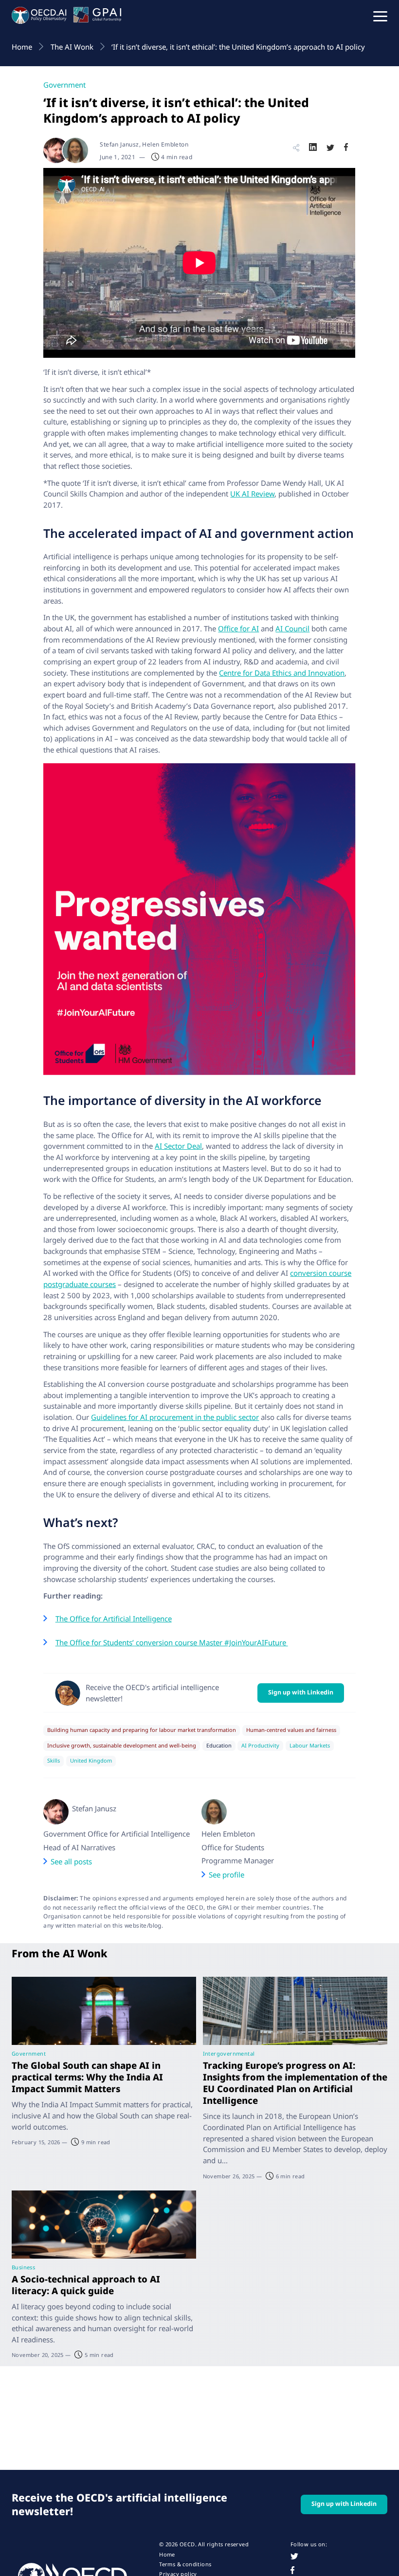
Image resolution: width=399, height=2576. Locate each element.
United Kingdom (91, 1761)
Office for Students (233, 1847)
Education (219, 1746)
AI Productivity (260, 1746)
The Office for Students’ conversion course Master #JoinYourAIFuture (172, 1642)
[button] (380, 16)
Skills (54, 1761)
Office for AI (238, 628)
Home (167, 2555)
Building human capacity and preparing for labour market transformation (142, 1730)
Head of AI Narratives (79, 1847)
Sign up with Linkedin (301, 1692)
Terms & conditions (185, 2564)
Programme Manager (238, 1860)
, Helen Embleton (164, 144)
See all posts (71, 1861)
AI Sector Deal (178, 1146)
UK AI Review (252, 494)
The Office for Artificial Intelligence (114, 1619)
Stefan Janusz (119, 144)
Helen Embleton (228, 1834)
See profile (227, 1875)
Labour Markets (310, 1746)
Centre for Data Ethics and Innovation (282, 673)
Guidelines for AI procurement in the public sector (175, 1417)
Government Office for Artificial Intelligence (117, 1834)
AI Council (292, 628)
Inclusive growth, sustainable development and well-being (122, 1746)
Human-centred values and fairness (291, 1730)
